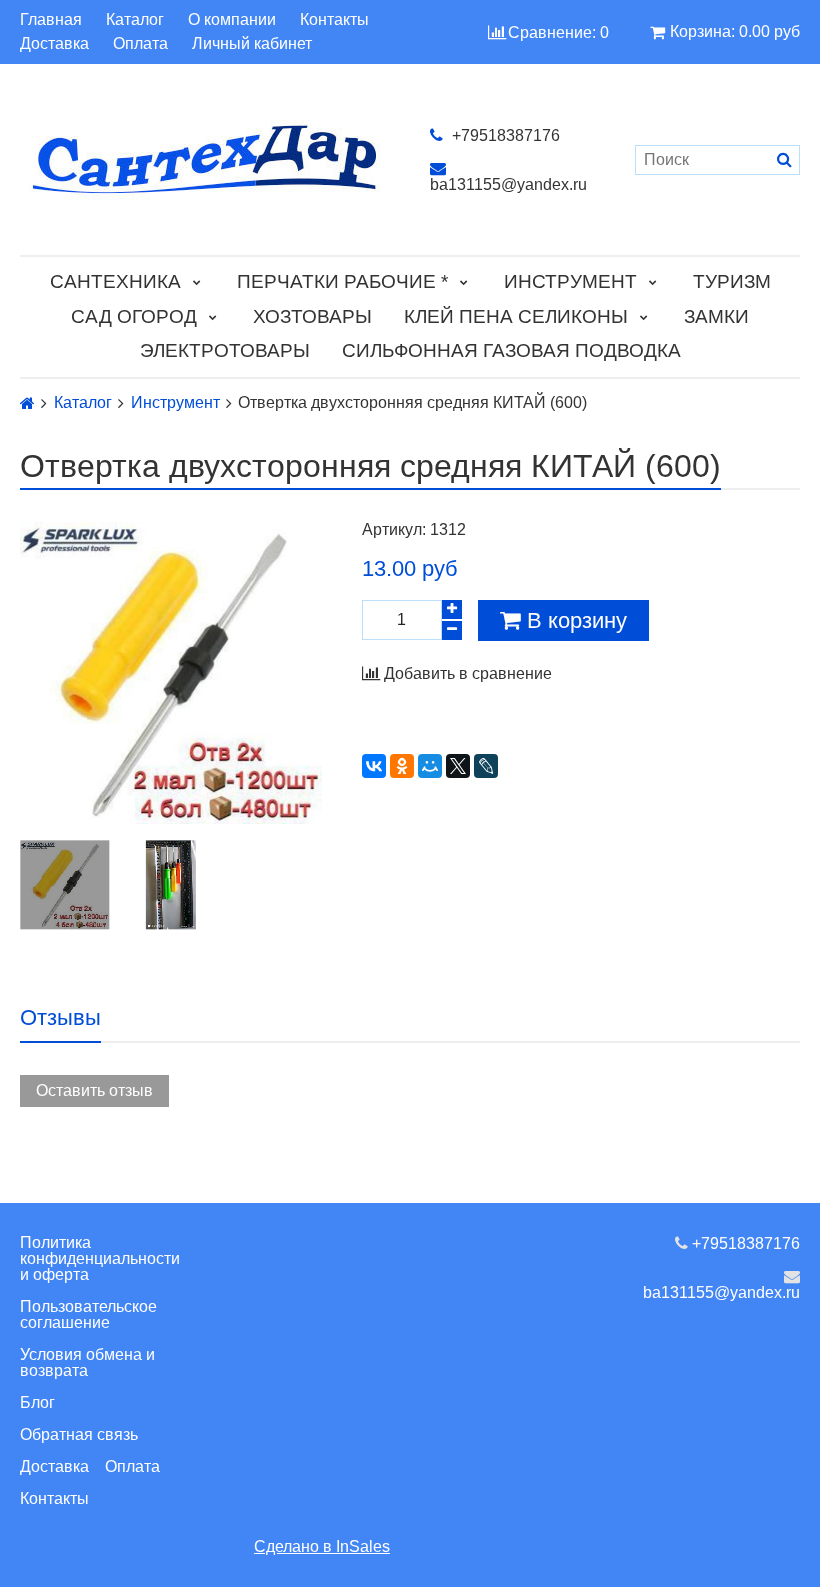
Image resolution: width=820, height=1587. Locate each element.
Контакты (334, 20)
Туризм (732, 281)
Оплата (140, 44)
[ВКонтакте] (374, 766)
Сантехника (115, 281)
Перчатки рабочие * (342, 281)
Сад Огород (134, 316)
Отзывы (60, 1017)
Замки (716, 316)
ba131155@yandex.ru (508, 184)
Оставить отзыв (94, 1090)
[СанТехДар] (205, 159)
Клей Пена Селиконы (516, 316)
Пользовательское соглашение (88, 1314)
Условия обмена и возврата (87, 1362)
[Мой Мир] (430, 766)
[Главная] (27, 403)
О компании (232, 20)
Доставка (54, 44)
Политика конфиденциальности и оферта (100, 1258)
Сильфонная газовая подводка (511, 350)
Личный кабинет (252, 44)
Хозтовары (312, 316)
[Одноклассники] (402, 766)
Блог (37, 1402)
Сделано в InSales (322, 1546)
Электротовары (225, 350)
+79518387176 (504, 135)
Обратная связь (79, 1434)
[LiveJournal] (486, 766)
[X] (458, 766)
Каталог (135, 20)
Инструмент (570, 281)
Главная (51, 20)
